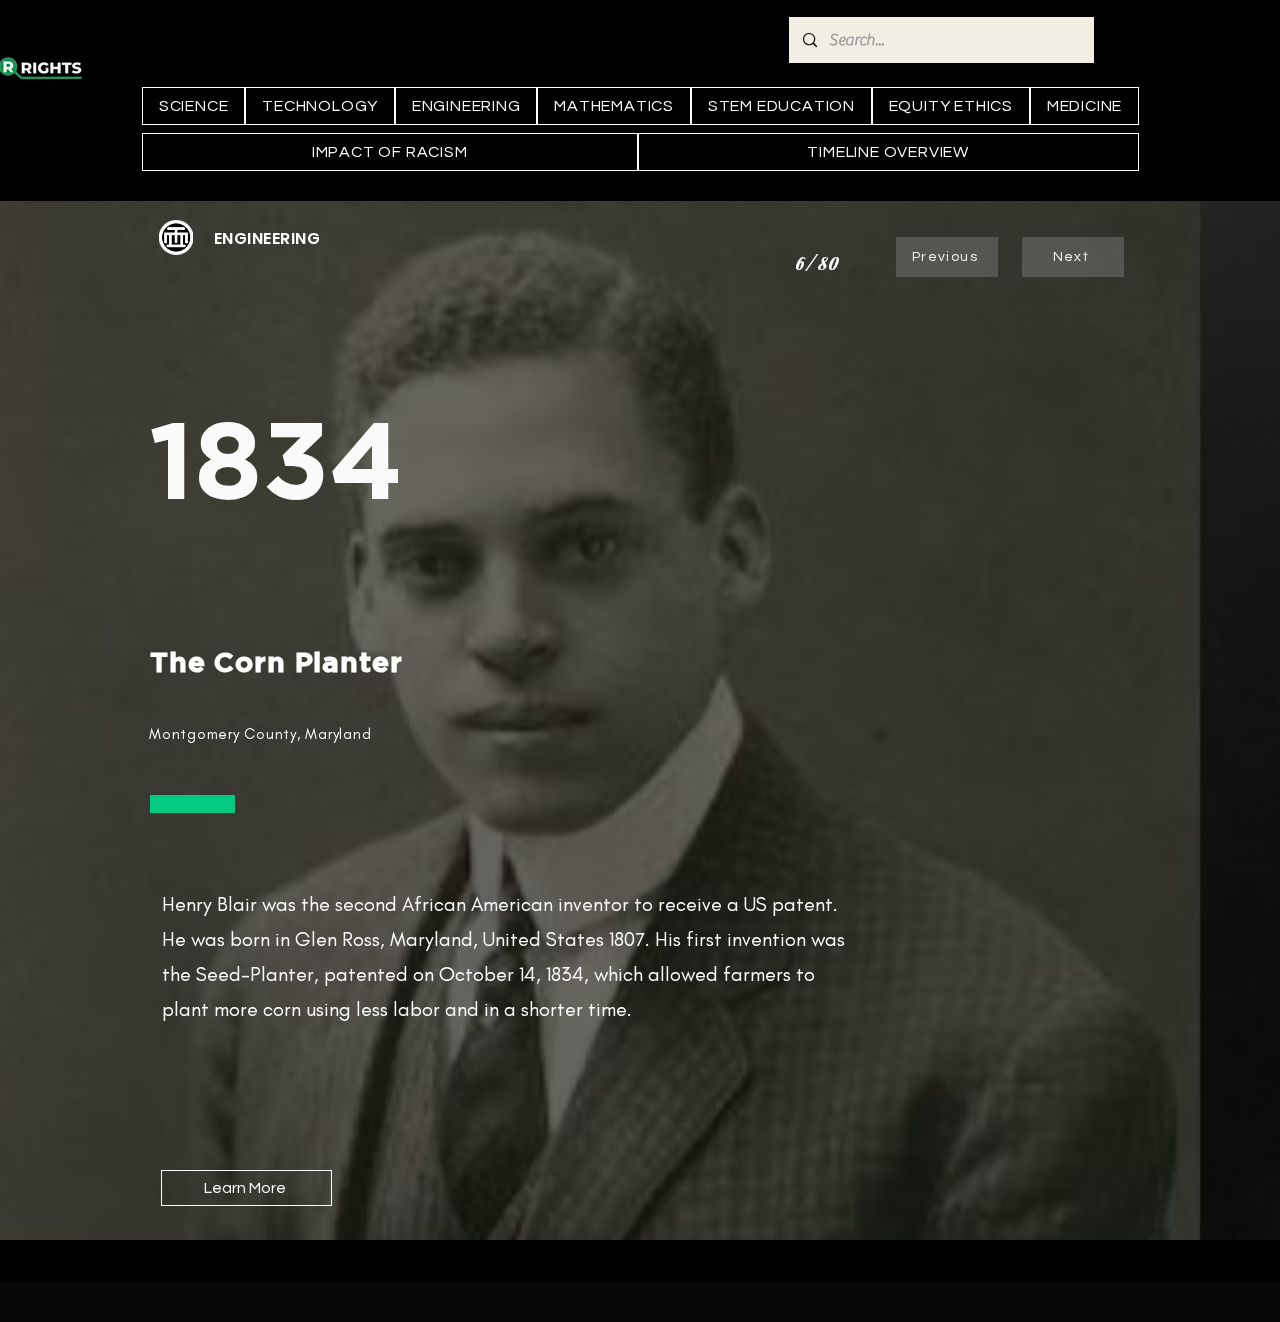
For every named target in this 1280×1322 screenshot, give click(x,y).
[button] (267, 238)
